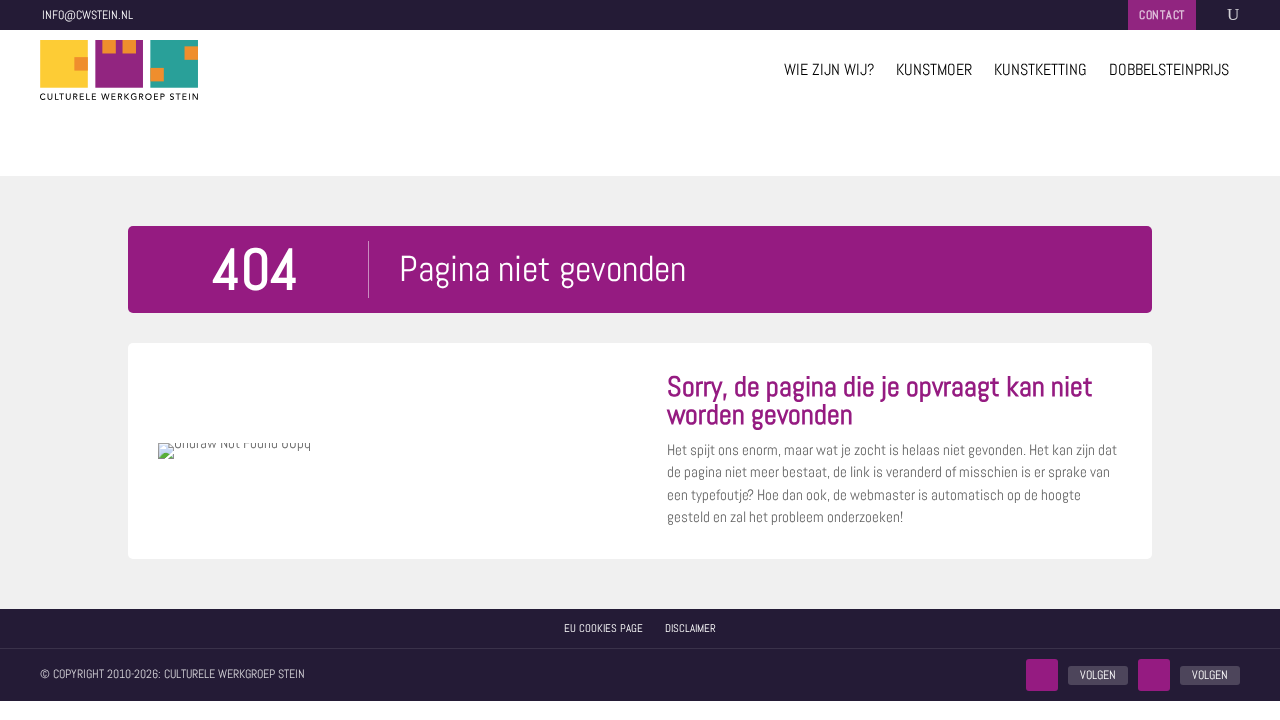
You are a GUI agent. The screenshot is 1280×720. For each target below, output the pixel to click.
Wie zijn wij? (829, 69)
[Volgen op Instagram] (1154, 675)
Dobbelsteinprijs (1169, 69)
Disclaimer (690, 628)
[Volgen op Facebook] (1042, 675)
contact (1162, 15)
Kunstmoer (934, 69)
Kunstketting (1040, 69)
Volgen (1098, 675)
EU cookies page (603, 628)
